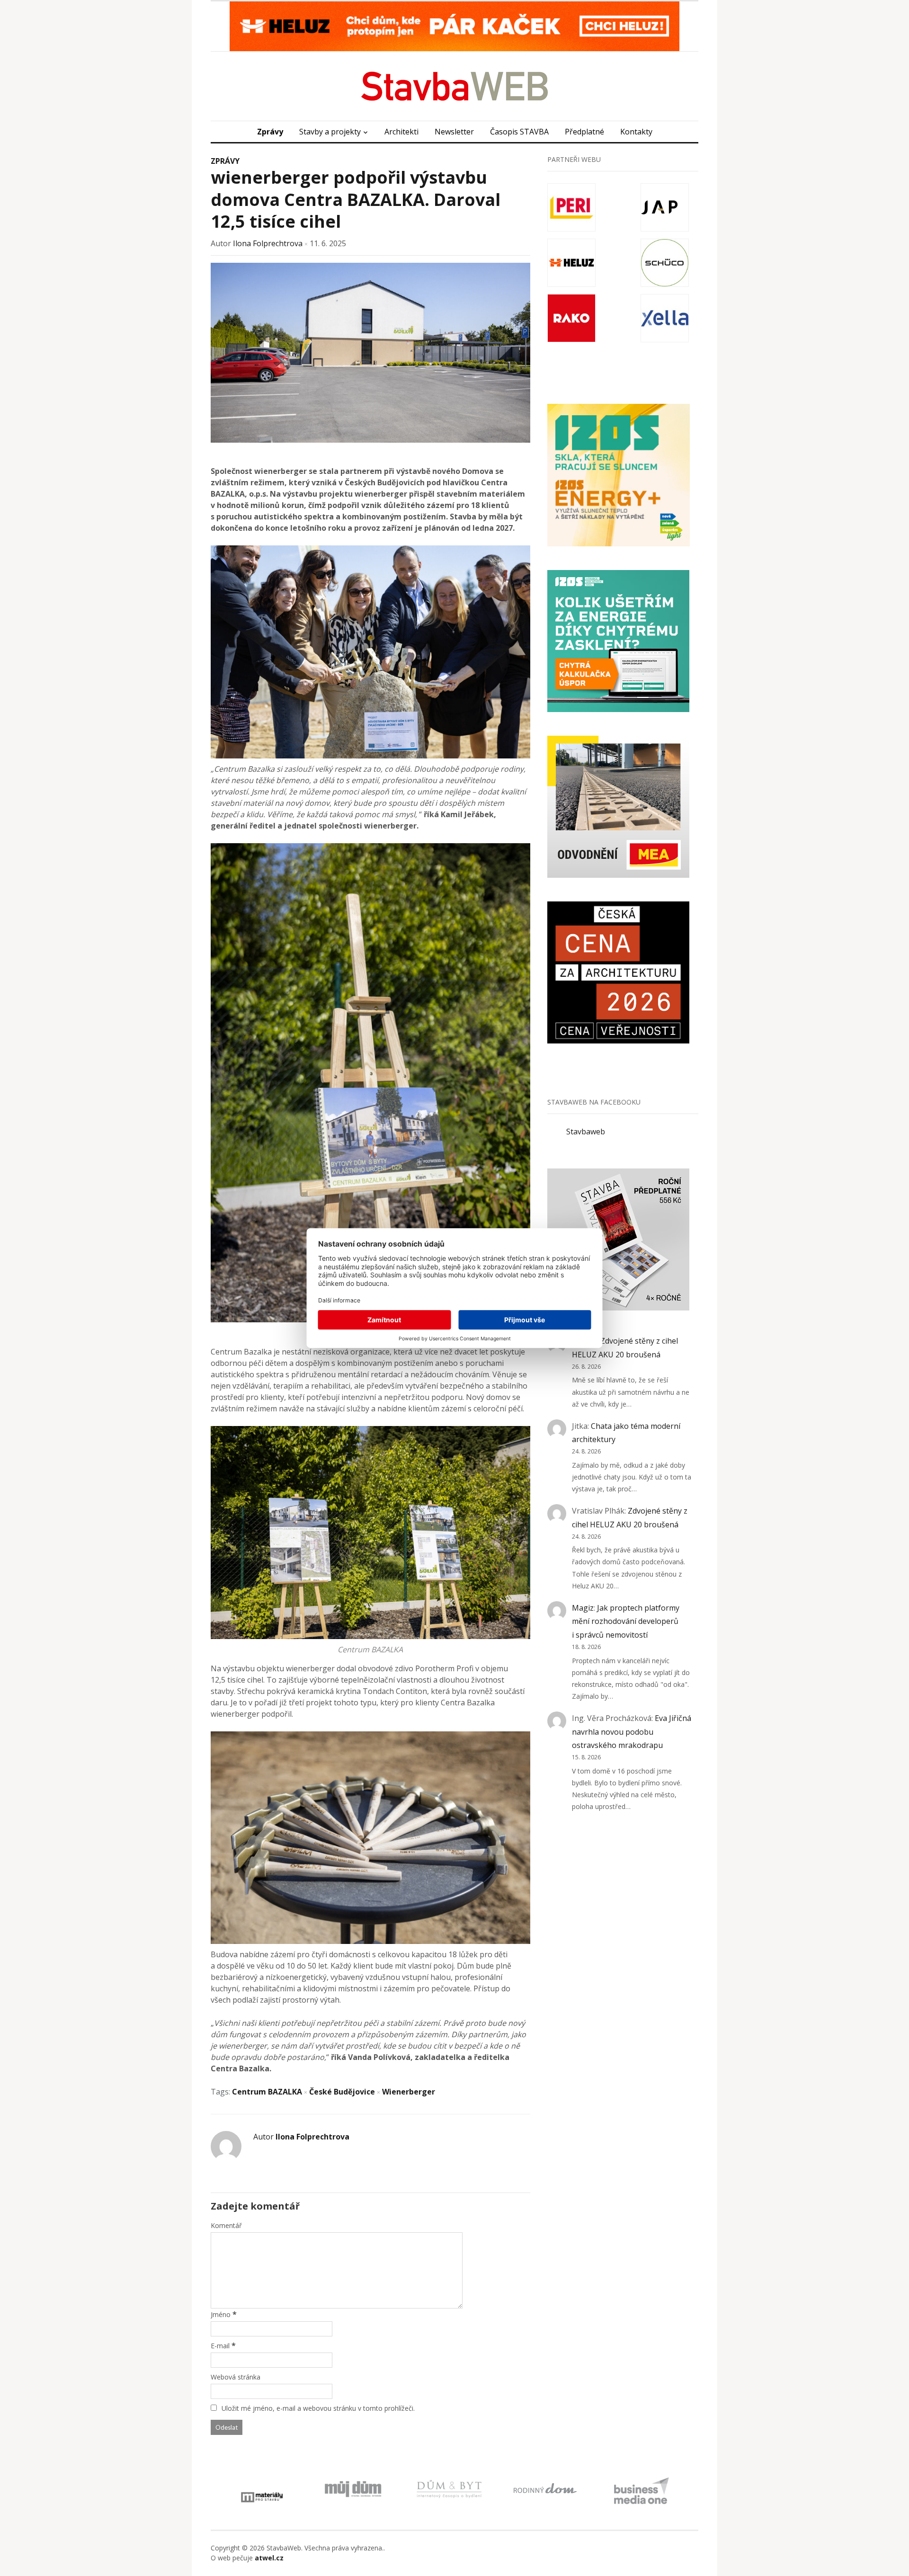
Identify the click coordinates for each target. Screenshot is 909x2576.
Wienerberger (409, 2092)
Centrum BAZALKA (267, 2092)
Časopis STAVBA (519, 132)
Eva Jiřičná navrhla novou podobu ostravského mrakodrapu (632, 1732)
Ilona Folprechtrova (268, 243)
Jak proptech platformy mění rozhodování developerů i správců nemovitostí (626, 1622)
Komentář (226, 2225)
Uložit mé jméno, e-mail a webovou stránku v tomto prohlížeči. (318, 2408)
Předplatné (584, 132)
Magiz (583, 1608)
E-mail (220, 2346)
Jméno (221, 2314)
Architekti (401, 132)
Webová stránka (236, 2377)
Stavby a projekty (330, 132)
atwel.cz (269, 2558)
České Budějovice (342, 2092)
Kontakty (636, 132)
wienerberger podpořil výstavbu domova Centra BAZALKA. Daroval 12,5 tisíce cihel (356, 200)
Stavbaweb (586, 1132)
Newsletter (454, 132)
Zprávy (270, 132)
